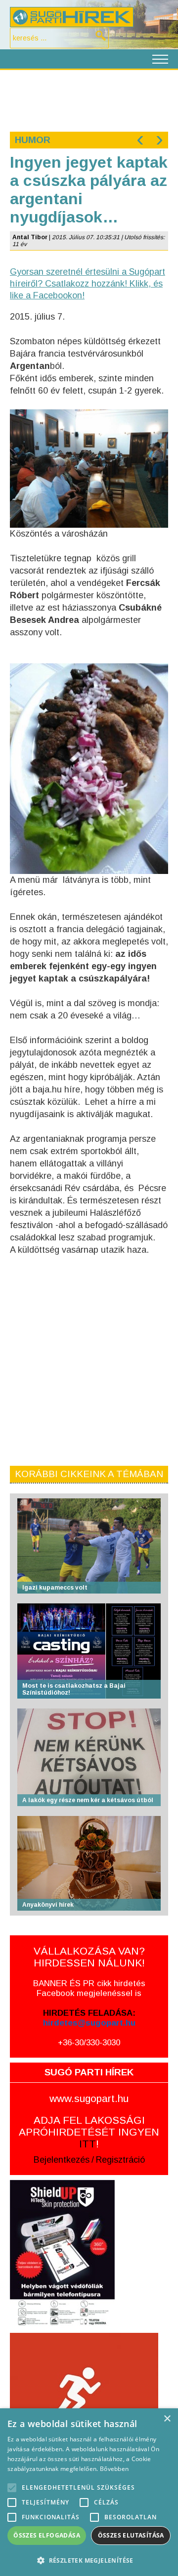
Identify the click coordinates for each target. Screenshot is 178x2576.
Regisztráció (120, 2160)
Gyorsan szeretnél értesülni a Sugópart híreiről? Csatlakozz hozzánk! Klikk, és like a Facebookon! (88, 284)
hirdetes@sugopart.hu (89, 2023)
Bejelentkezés (62, 2160)
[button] (89, 2560)
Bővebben (114, 2469)
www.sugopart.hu (89, 2098)
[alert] (89, 2492)
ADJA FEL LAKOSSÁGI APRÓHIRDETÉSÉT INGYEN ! (89, 2132)
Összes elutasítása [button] (131, 2535)
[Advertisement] (89, 100)
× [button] (167, 2419)
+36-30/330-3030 (89, 2043)
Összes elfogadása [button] (47, 2535)
